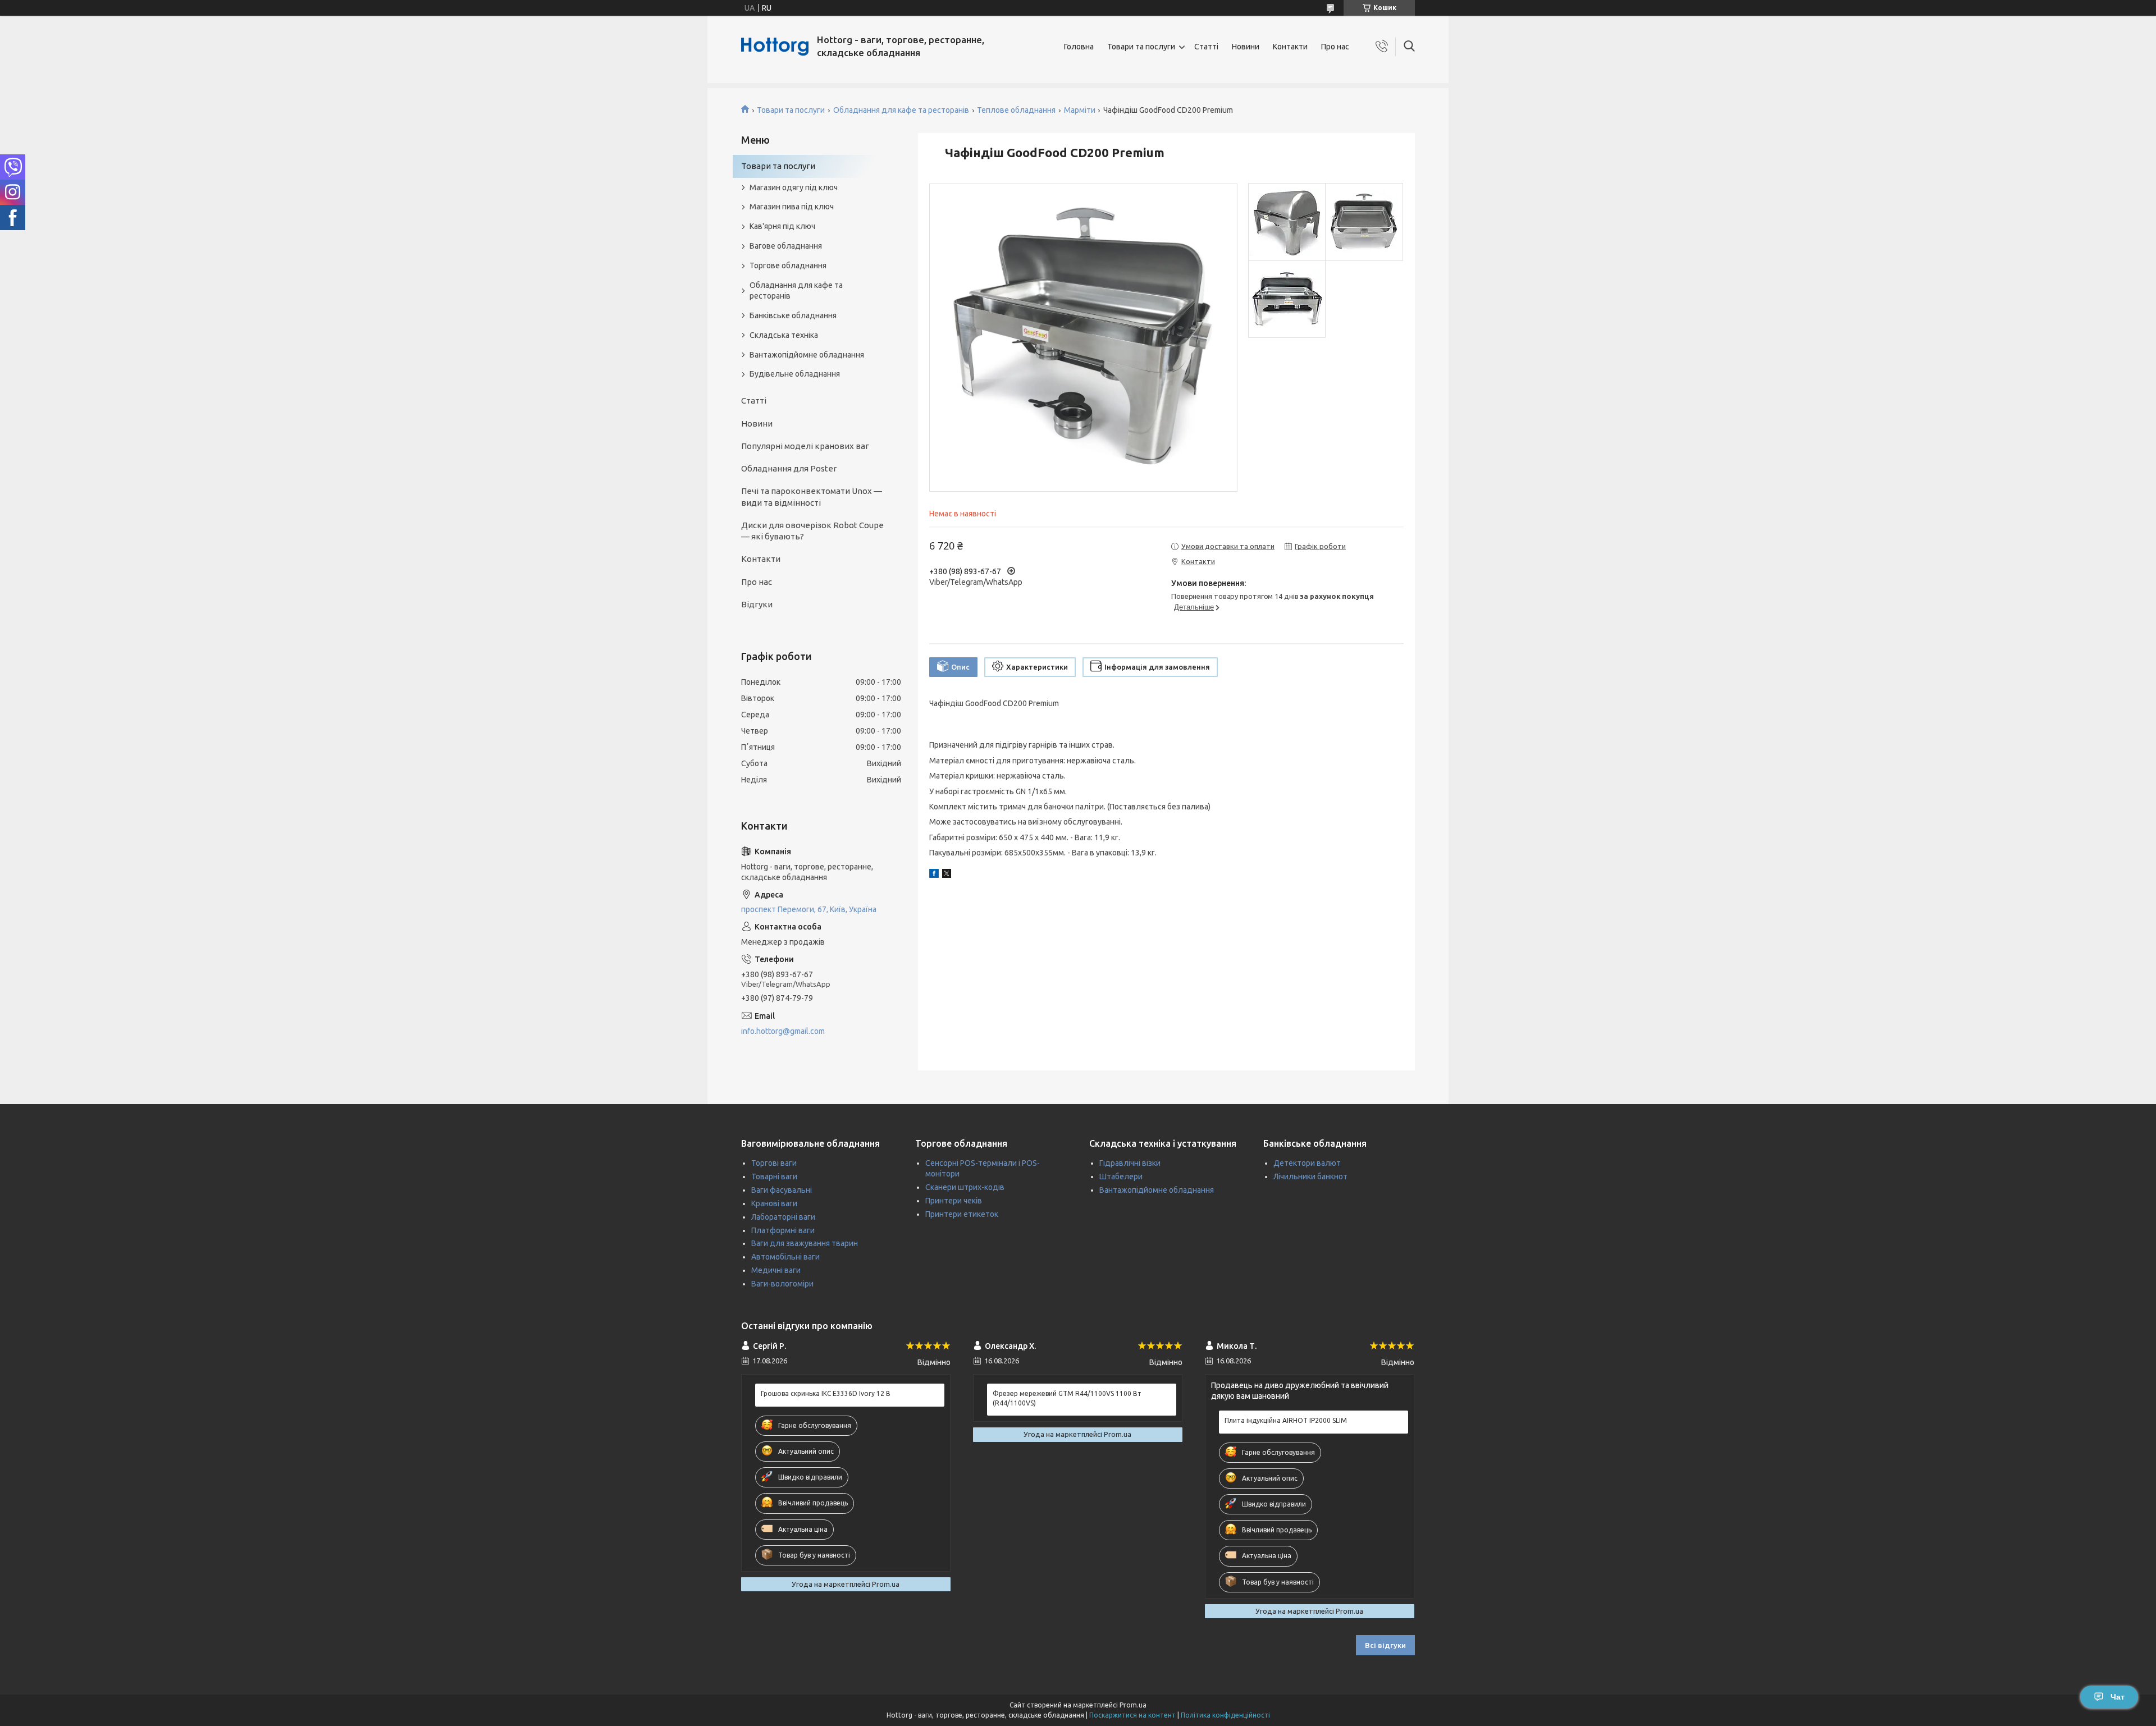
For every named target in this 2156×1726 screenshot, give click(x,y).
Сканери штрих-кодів (965, 1187)
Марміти (1080, 110)
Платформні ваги (783, 1230)
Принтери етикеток (962, 1214)
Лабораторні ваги (783, 1217)
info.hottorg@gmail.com (783, 1031)
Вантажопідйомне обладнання (807, 355)
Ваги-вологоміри (782, 1284)
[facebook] (934, 875)
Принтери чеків (954, 1201)
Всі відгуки (1385, 1645)
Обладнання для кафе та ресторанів (901, 110)
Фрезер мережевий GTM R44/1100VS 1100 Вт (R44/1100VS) (1067, 1398)
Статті (1206, 47)
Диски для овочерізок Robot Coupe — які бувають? (812, 531)
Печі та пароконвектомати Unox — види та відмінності (812, 496)
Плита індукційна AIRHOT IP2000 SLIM (1286, 1420)
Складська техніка (784, 335)
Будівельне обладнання (795, 374)
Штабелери (1121, 1176)
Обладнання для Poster (789, 468)
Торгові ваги (774, 1163)
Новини (1246, 47)
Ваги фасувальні (782, 1190)
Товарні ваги (774, 1176)
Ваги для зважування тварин (805, 1243)
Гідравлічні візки (1130, 1163)
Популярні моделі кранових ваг (805, 446)
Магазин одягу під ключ (794, 187)
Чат (2118, 1697)
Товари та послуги (1141, 47)
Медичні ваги (776, 1270)
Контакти (1290, 47)
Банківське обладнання (793, 315)
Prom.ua (1133, 1705)
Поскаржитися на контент (1132, 1715)
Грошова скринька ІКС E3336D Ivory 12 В (826, 1393)
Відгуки (757, 604)
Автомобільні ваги (785, 1257)
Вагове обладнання (786, 246)
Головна (1079, 47)
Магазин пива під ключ (792, 207)
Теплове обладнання (1016, 110)
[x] (947, 875)
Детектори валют (1307, 1163)
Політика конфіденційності (1225, 1715)
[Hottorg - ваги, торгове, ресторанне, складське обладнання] (775, 47)
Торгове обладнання (788, 265)
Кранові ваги (774, 1203)
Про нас (1335, 47)
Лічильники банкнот (1310, 1176)
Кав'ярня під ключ (782, 226)
